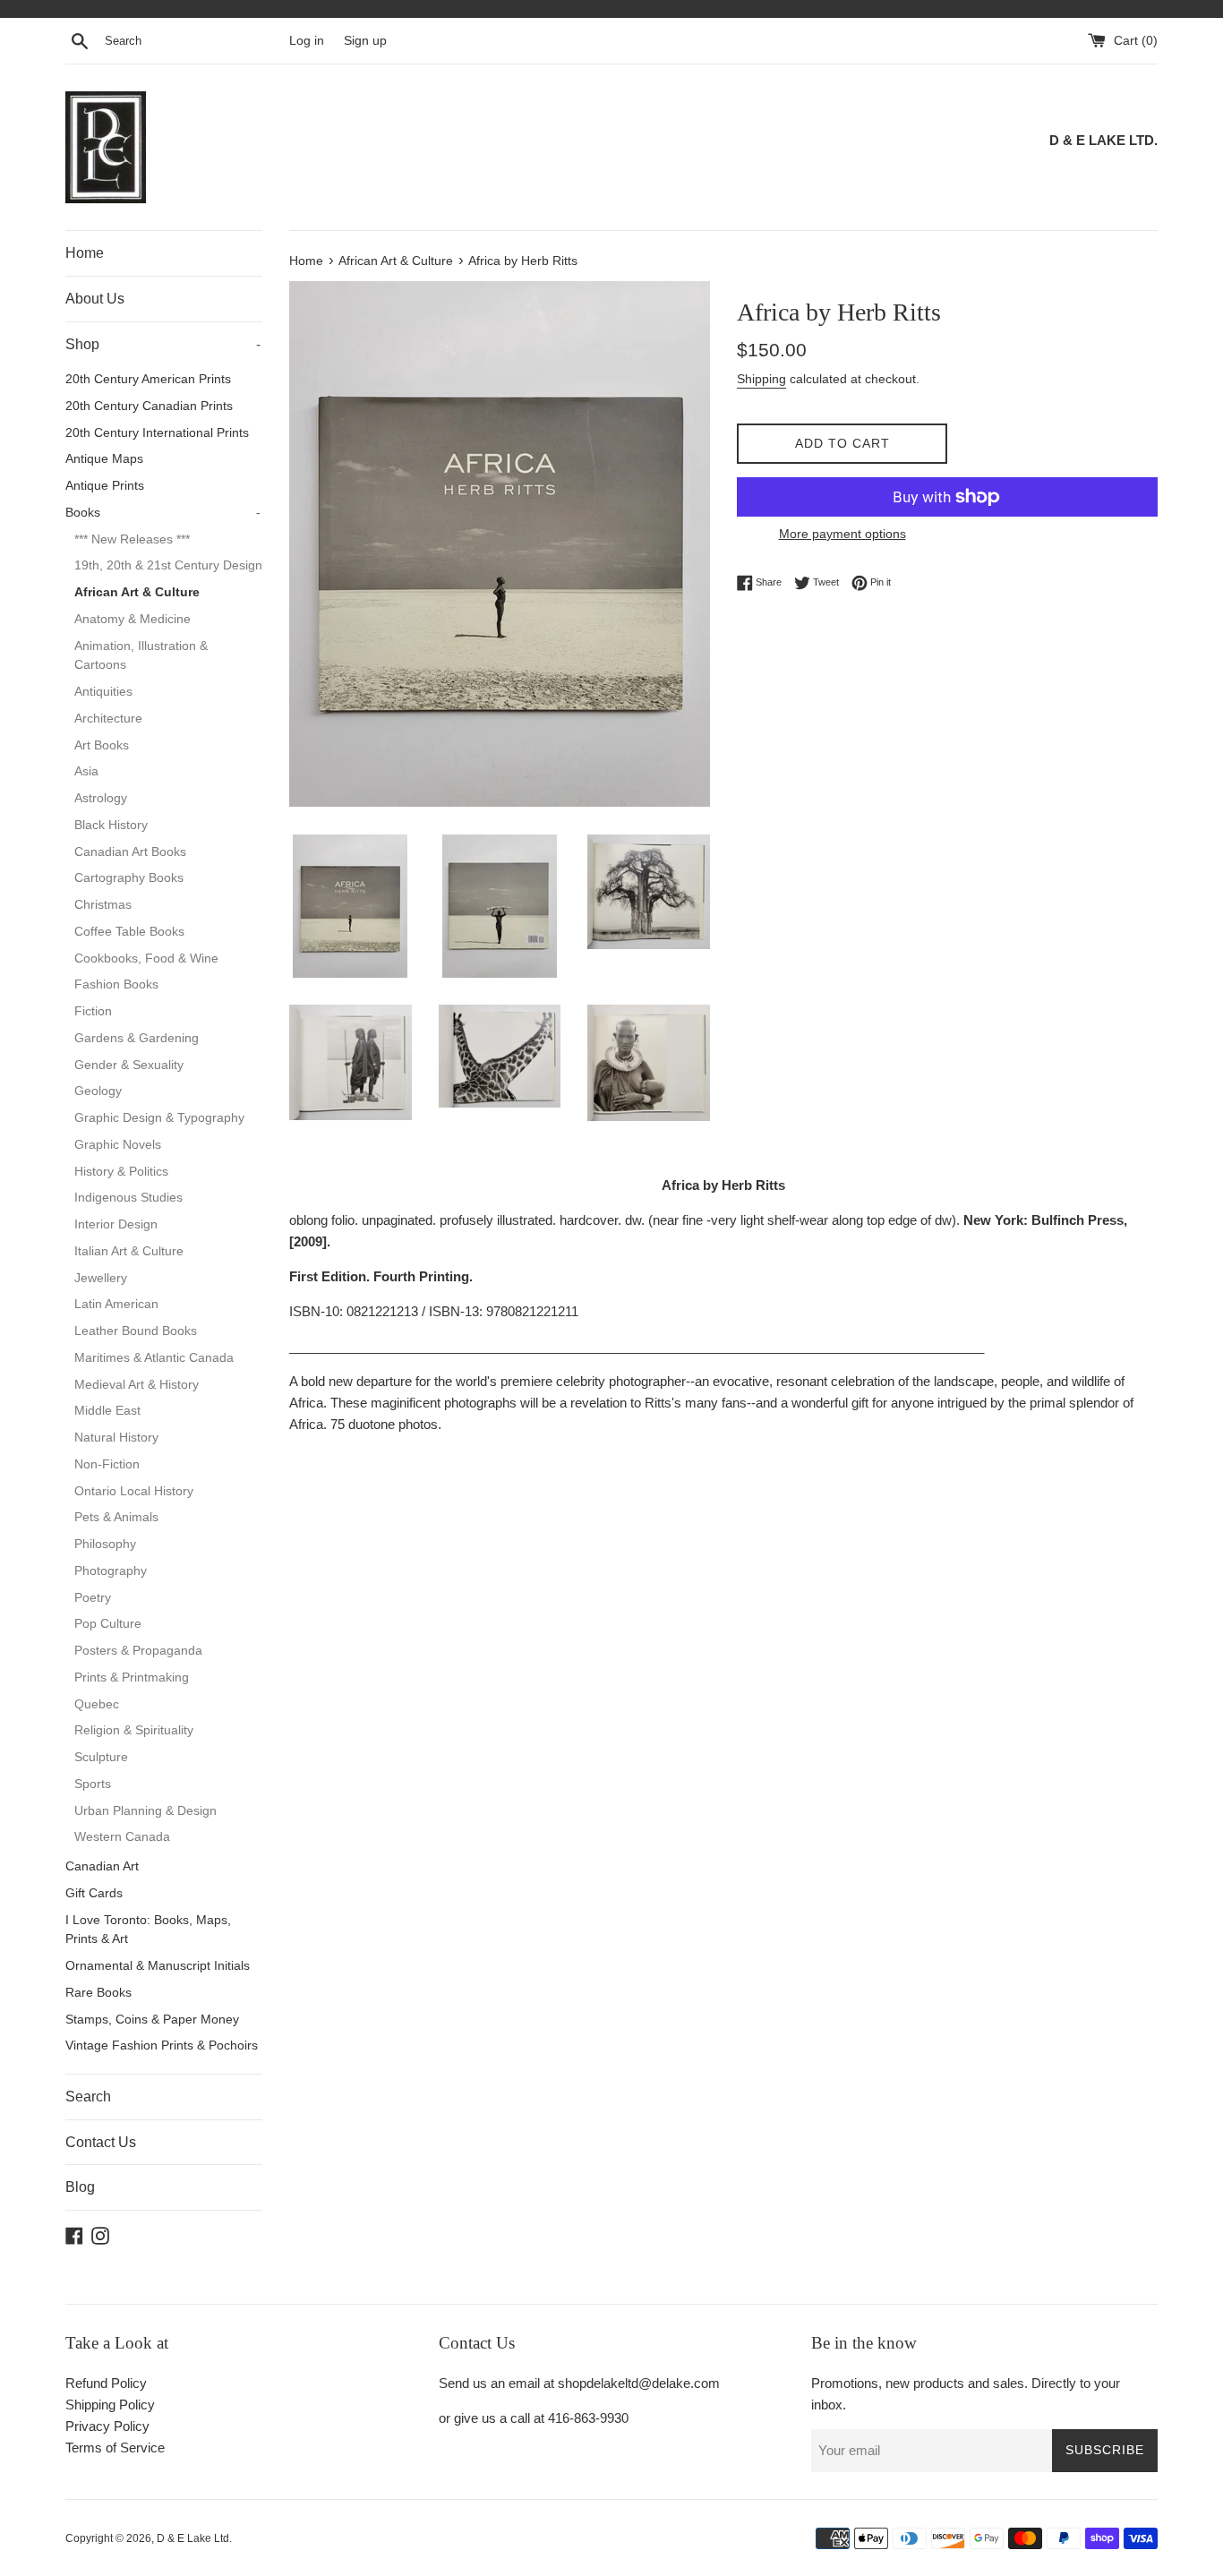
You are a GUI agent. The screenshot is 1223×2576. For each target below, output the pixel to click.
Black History (111, 825)
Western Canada (122, 1837)
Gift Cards (94, 1893)
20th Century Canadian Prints (149, 406)
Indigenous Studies (128, 1198)
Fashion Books (116, 984)
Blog (80, 2187)
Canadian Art (102, 1866)
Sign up (365, 41)
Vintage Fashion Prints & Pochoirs (162, 2045)
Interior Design (116, 1224)
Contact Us (101, 2142)
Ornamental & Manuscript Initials (158, 1966)
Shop (163, 344)
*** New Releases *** (132, 539)
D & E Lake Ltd (193, 2538)
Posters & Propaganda (138, 1651)
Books (163, 513)
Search (88, 2097)
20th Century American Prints (148, 379)
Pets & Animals (116, 1517)
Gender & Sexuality (129, 1065)
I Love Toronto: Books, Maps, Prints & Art (148, 1930)
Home (85, 253)
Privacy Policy (107, 2426)
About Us (95, 299)
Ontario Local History (134, 1491)
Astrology (101, 798)
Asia (86, 771)
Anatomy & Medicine (133, 619)
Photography (111, 1571)
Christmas (103, 905)
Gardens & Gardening (137, 1038)
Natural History (116, 1438)
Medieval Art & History (137, 1385)
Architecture (108, 719)
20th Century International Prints (157, 433)
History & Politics (121, 1172)
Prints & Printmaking (132, 1677)
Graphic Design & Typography (159, 1118)
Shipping (761, 379)
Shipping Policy (110, 2405)
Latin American (116, 1304)
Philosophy (105, 1544)
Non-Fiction (107, 1464)
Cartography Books (129, 878)
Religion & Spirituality (134, 1730)
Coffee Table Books (129, 932)
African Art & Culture (137, 592)
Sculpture (101, 1757)
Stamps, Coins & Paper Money (152, 2020)
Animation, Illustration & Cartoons (141, 656)
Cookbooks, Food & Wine (146, 959)
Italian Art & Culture (129, 1251)
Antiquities (103, 692)
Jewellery (101, 1278)
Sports (93, 1784)
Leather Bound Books (136, 1331)
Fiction (93, 1011)
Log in (307, 41)
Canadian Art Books (130, 852)
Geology (98, 1091)
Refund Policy (106, 2383)
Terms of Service (115, 2448)
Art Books (102, 745)
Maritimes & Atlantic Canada (154, 1358)
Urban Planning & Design (145, 1811)
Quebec (97, 1704)
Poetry (93, 1598)
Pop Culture (108, 1624)
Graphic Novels (118, 1145)
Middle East (107, 1411)
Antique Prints (105, 486)
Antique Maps (104, 459)
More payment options (842, 534)
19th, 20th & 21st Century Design (168, 565)
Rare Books (98, 1993)
